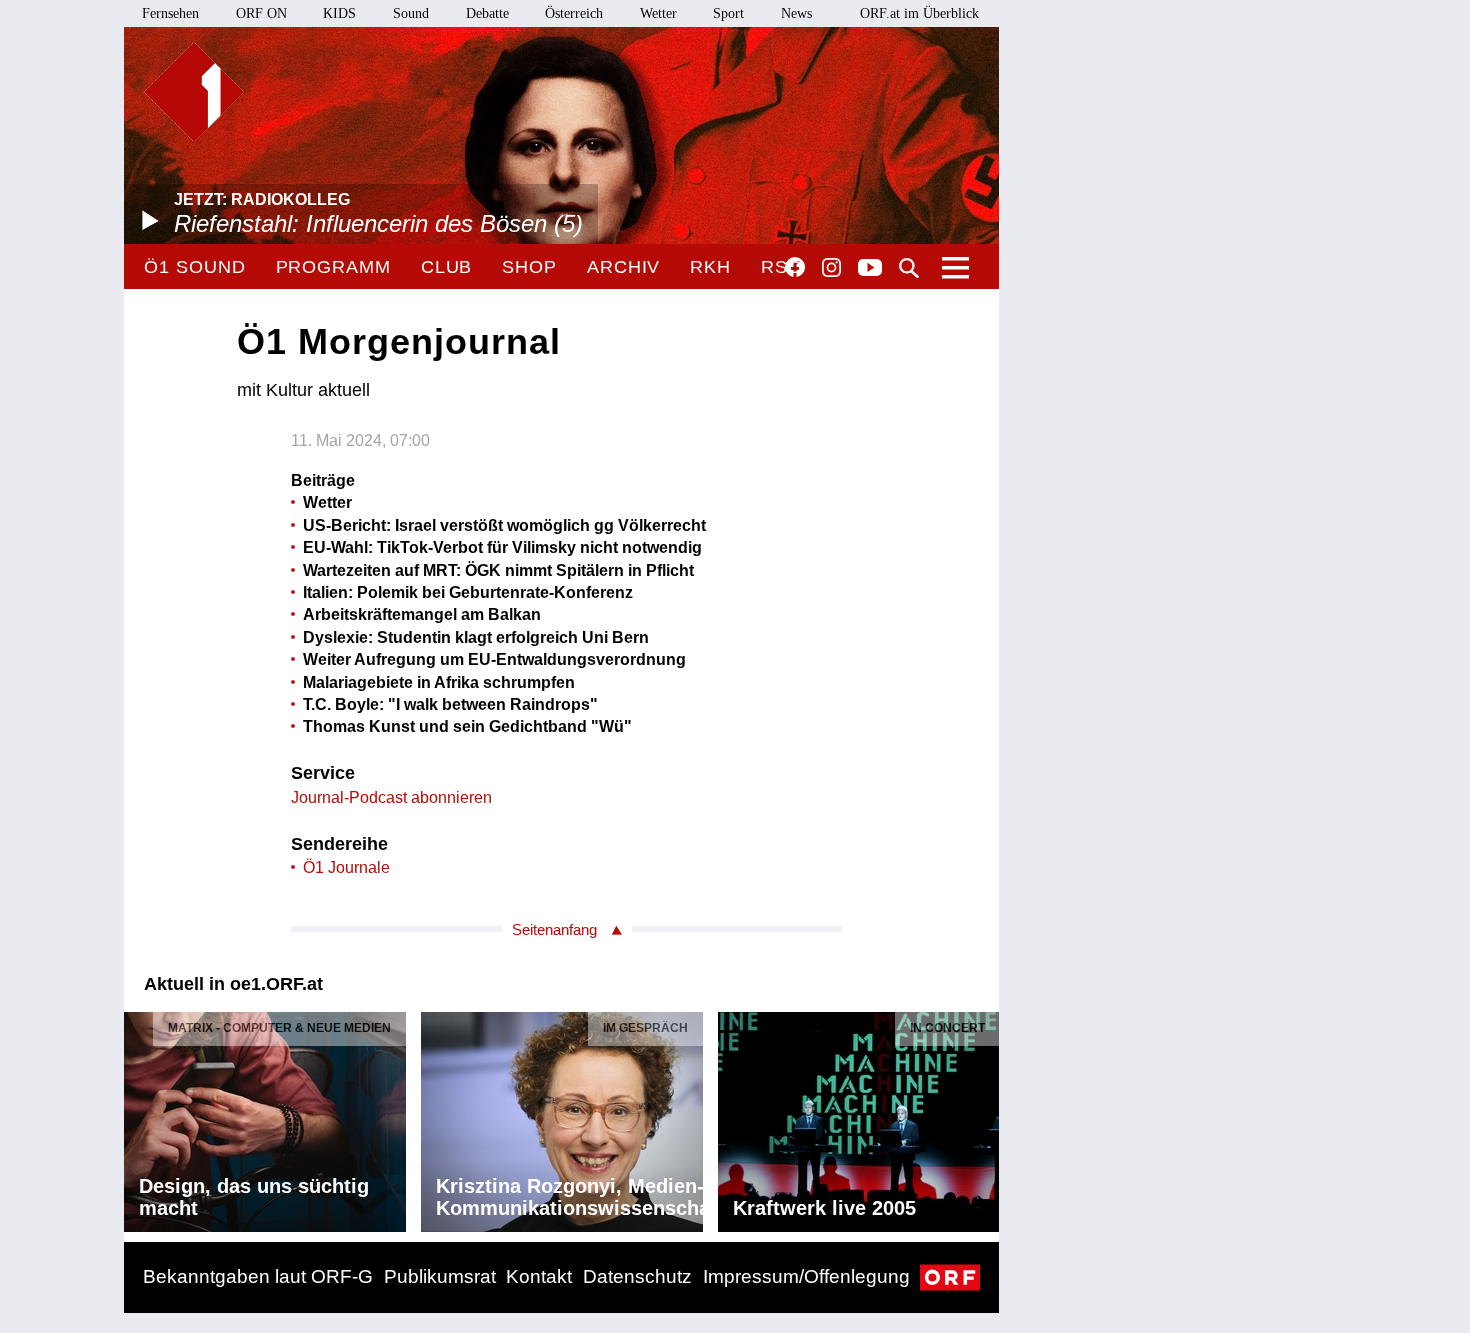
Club (447, 267)
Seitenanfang (554, 929)
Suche (909, 268)
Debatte (487, 13)
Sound (411, 13)
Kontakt (539, 1276)
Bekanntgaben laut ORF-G (258, 1276)
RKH (710, 267)
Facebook (795, 267)
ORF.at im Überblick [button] (919, 13)
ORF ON (261, 13)
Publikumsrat (440, 1276)
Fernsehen (170, 13)
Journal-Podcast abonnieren (391, 797)
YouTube (870, 269)
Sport (728, 13)
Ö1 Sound (194, 267)
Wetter (658, 13)
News (796, 13)
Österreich (574, 13)
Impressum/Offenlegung (806, 1276)
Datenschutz (637, 1276)
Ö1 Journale (346, 867)
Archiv (623, 267)
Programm (333, 267)
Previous (140, 1117)
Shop (529, 267)
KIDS (339, 13)
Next (983, 1117)
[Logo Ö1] (194, 92)
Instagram (831, 268)
